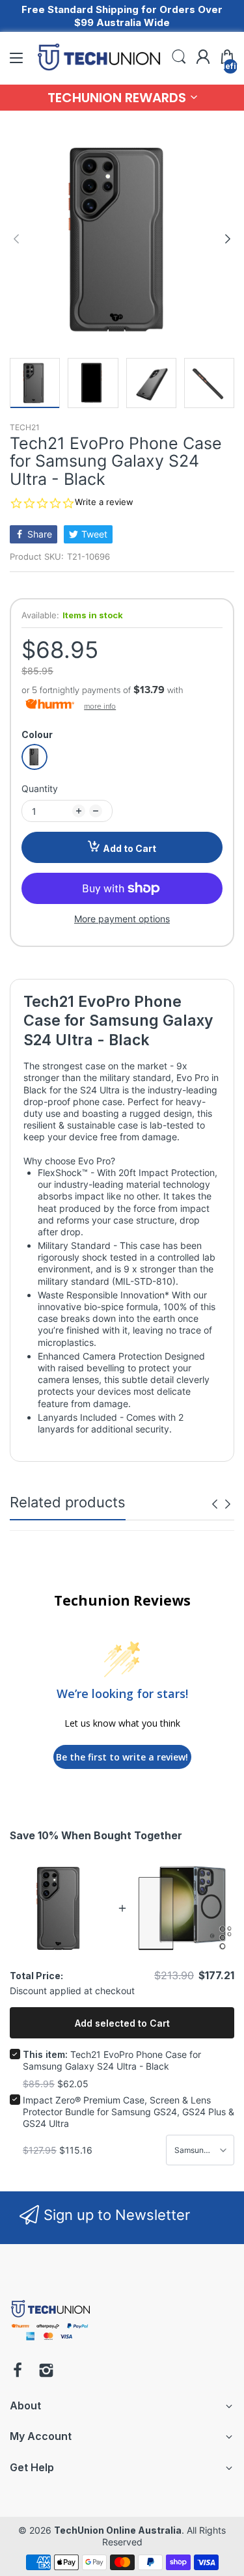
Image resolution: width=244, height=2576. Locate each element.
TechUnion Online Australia (118, 2530)
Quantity (40, 788)
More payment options (122, 919)
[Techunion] (50, 2343)
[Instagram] (46, 2372)
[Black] (34, 757)
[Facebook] (18, 2372)
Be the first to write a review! (122, 1757)
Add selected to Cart (122, 2023)
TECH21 (25, 427)
